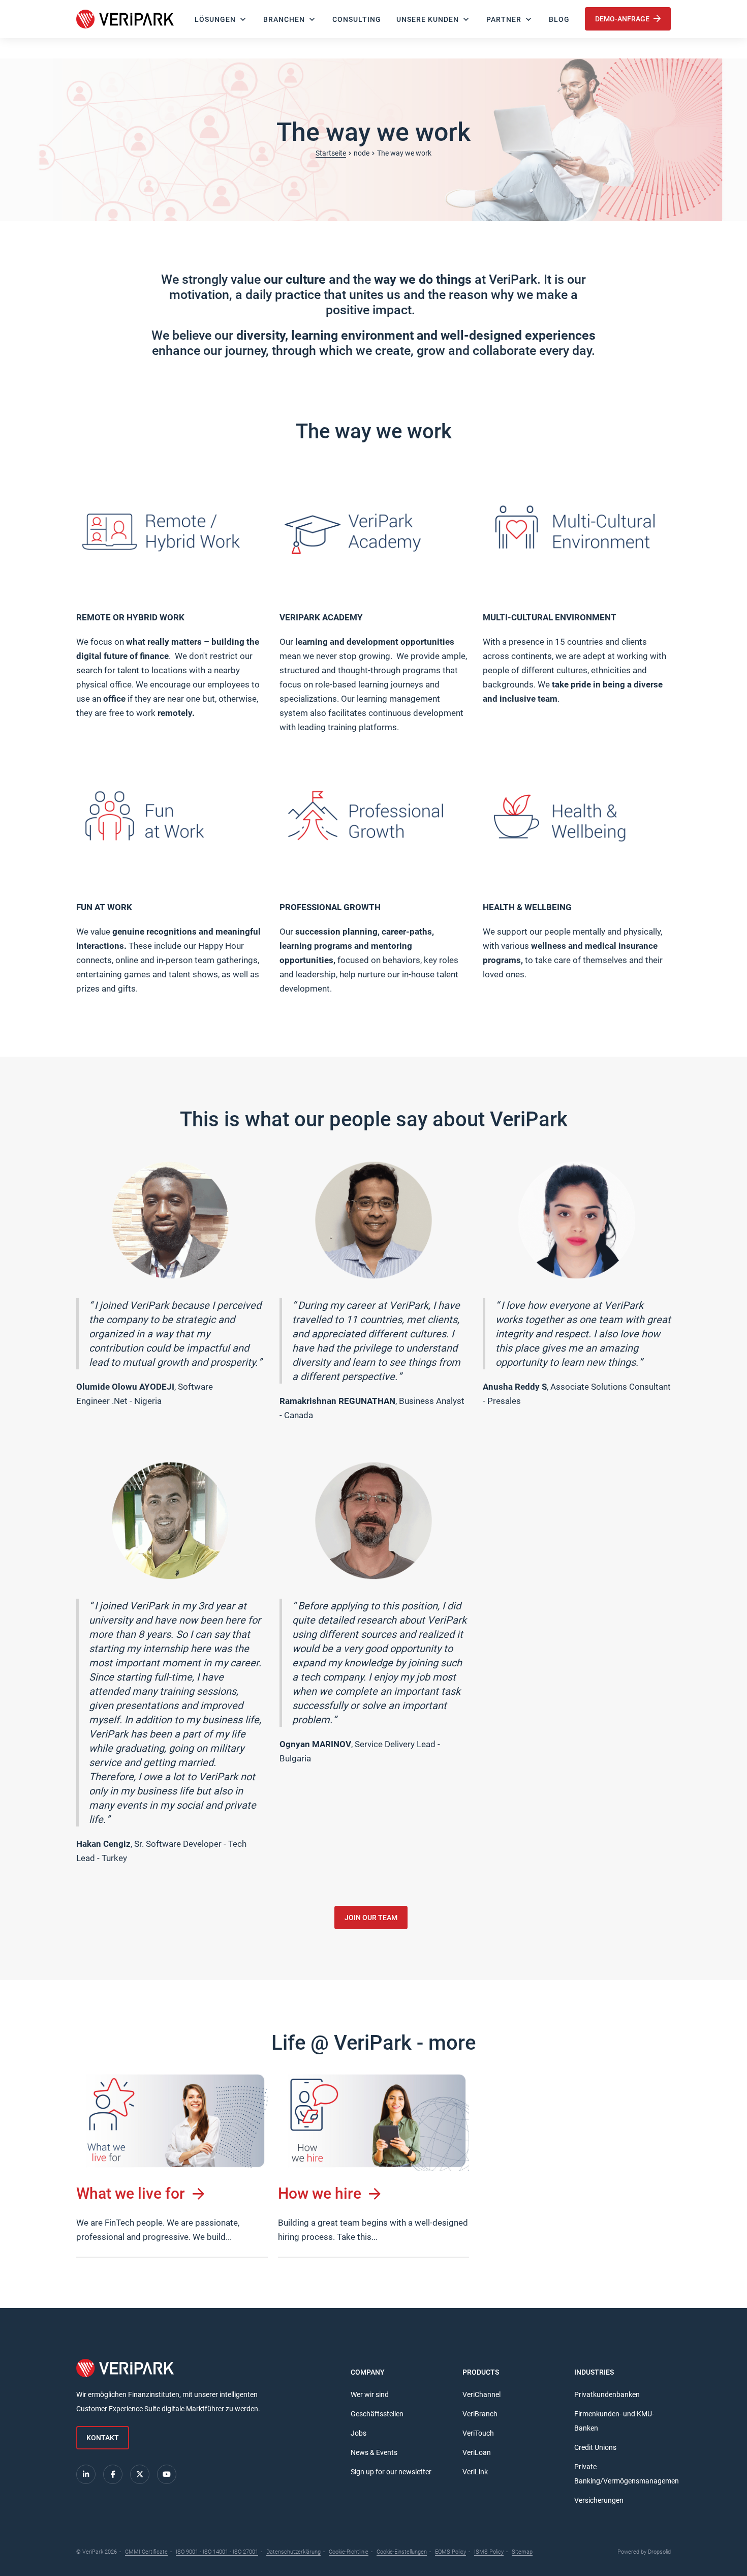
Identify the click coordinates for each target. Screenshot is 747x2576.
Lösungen (215, 19)
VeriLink (475, 2472)
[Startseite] (125, 19)
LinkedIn (86, 2474)
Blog (559, 19)
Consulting (357, 19)
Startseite (331, 153)
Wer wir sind (370, 2394)
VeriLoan (477, 2452)
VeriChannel (481, 2394)
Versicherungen (599, 2500)
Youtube (167, 2474)
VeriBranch (480, 2414)
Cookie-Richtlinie (349, 2552)
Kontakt (103, 2438)
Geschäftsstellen (377, 2414)
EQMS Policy (450, 2552)
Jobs (359, 2433)
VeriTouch (478, 2433)
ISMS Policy (489, 2552)
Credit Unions (595, 2447)
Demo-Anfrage (623, 19)
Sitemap (522, 2552)
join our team (371, 1918)
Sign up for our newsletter (391, 2472)
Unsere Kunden (428, 19)
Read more (172, 2164)
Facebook (113, 2474)
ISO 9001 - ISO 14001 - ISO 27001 (217, 2552)
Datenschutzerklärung (293, 2552)
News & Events (374, 2452)
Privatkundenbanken (607, 2394)
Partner (504, 19)
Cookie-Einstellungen (402, 2552)
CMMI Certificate (146, 2552)
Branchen (284, 19)
